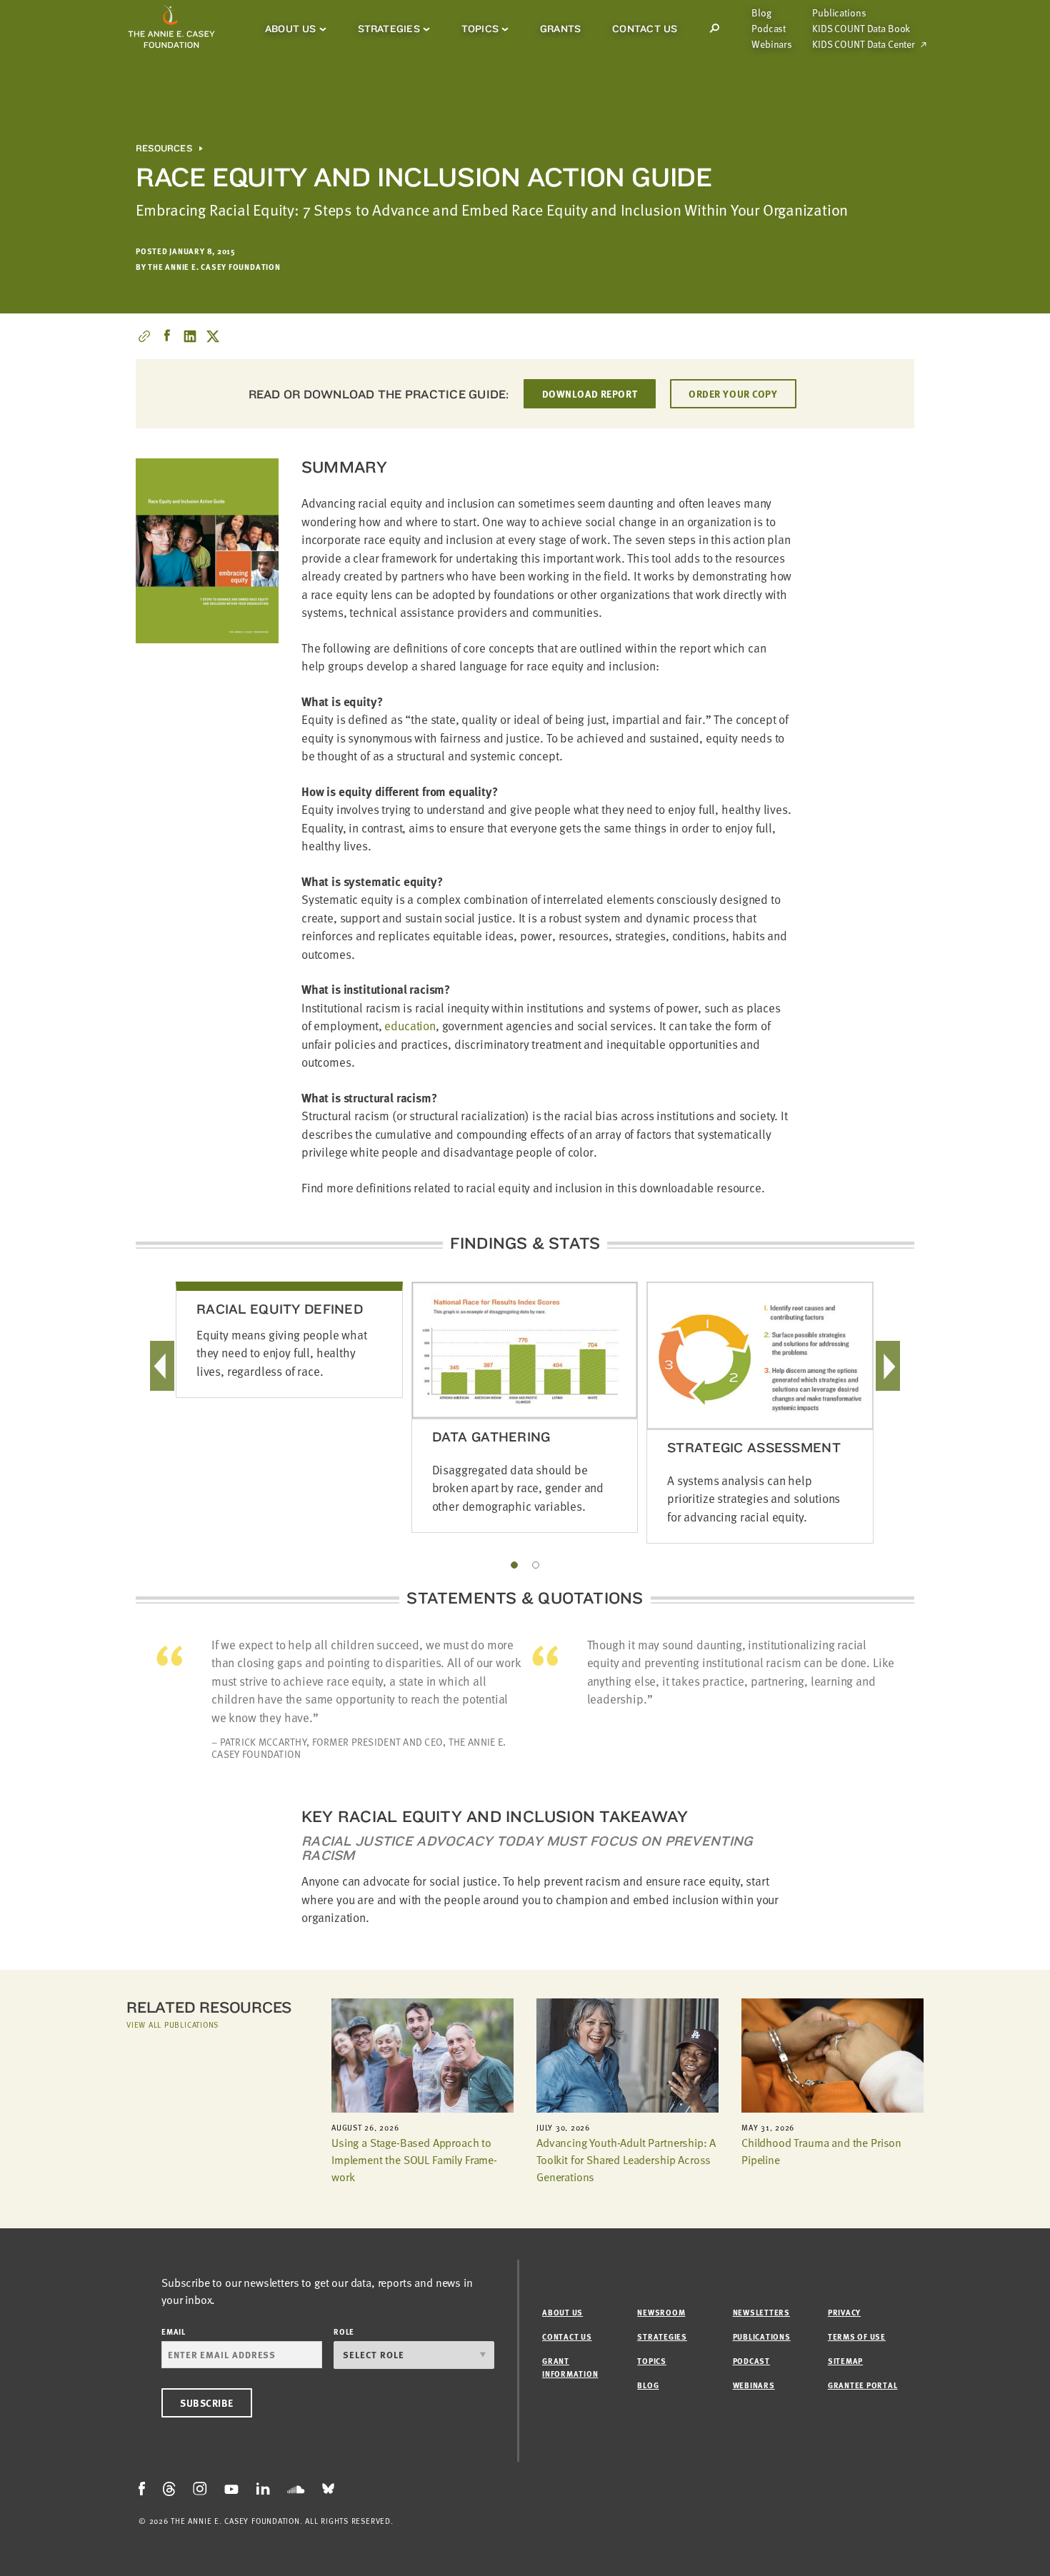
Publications (839, 13)
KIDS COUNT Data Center (864, 44)
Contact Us (645, 29)
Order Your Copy (733, 394)
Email (174, 2331)
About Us (291, 29)
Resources (164, 149)
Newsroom (661, 2312)
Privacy (844, 2312)
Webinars (772, 44)
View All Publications (172, 2024)
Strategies (389, 29)
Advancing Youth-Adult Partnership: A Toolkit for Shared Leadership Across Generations (626, 2160)
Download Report (590, 394)
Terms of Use (857, 2336)
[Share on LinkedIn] (190, 336)
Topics (480, 29)
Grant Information (570, 2367)
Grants (560, 29)
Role (344, 2331)
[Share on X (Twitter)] (213, 336)
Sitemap (845, 2361)
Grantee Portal (863, 2385)
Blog (761, 13)
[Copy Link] (144, 336)
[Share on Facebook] (167, 336)
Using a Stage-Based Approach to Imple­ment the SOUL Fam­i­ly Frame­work (414, 2160)
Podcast (769, 29)
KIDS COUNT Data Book (861, 29)
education (410, 1026)
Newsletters (761, 2312)
